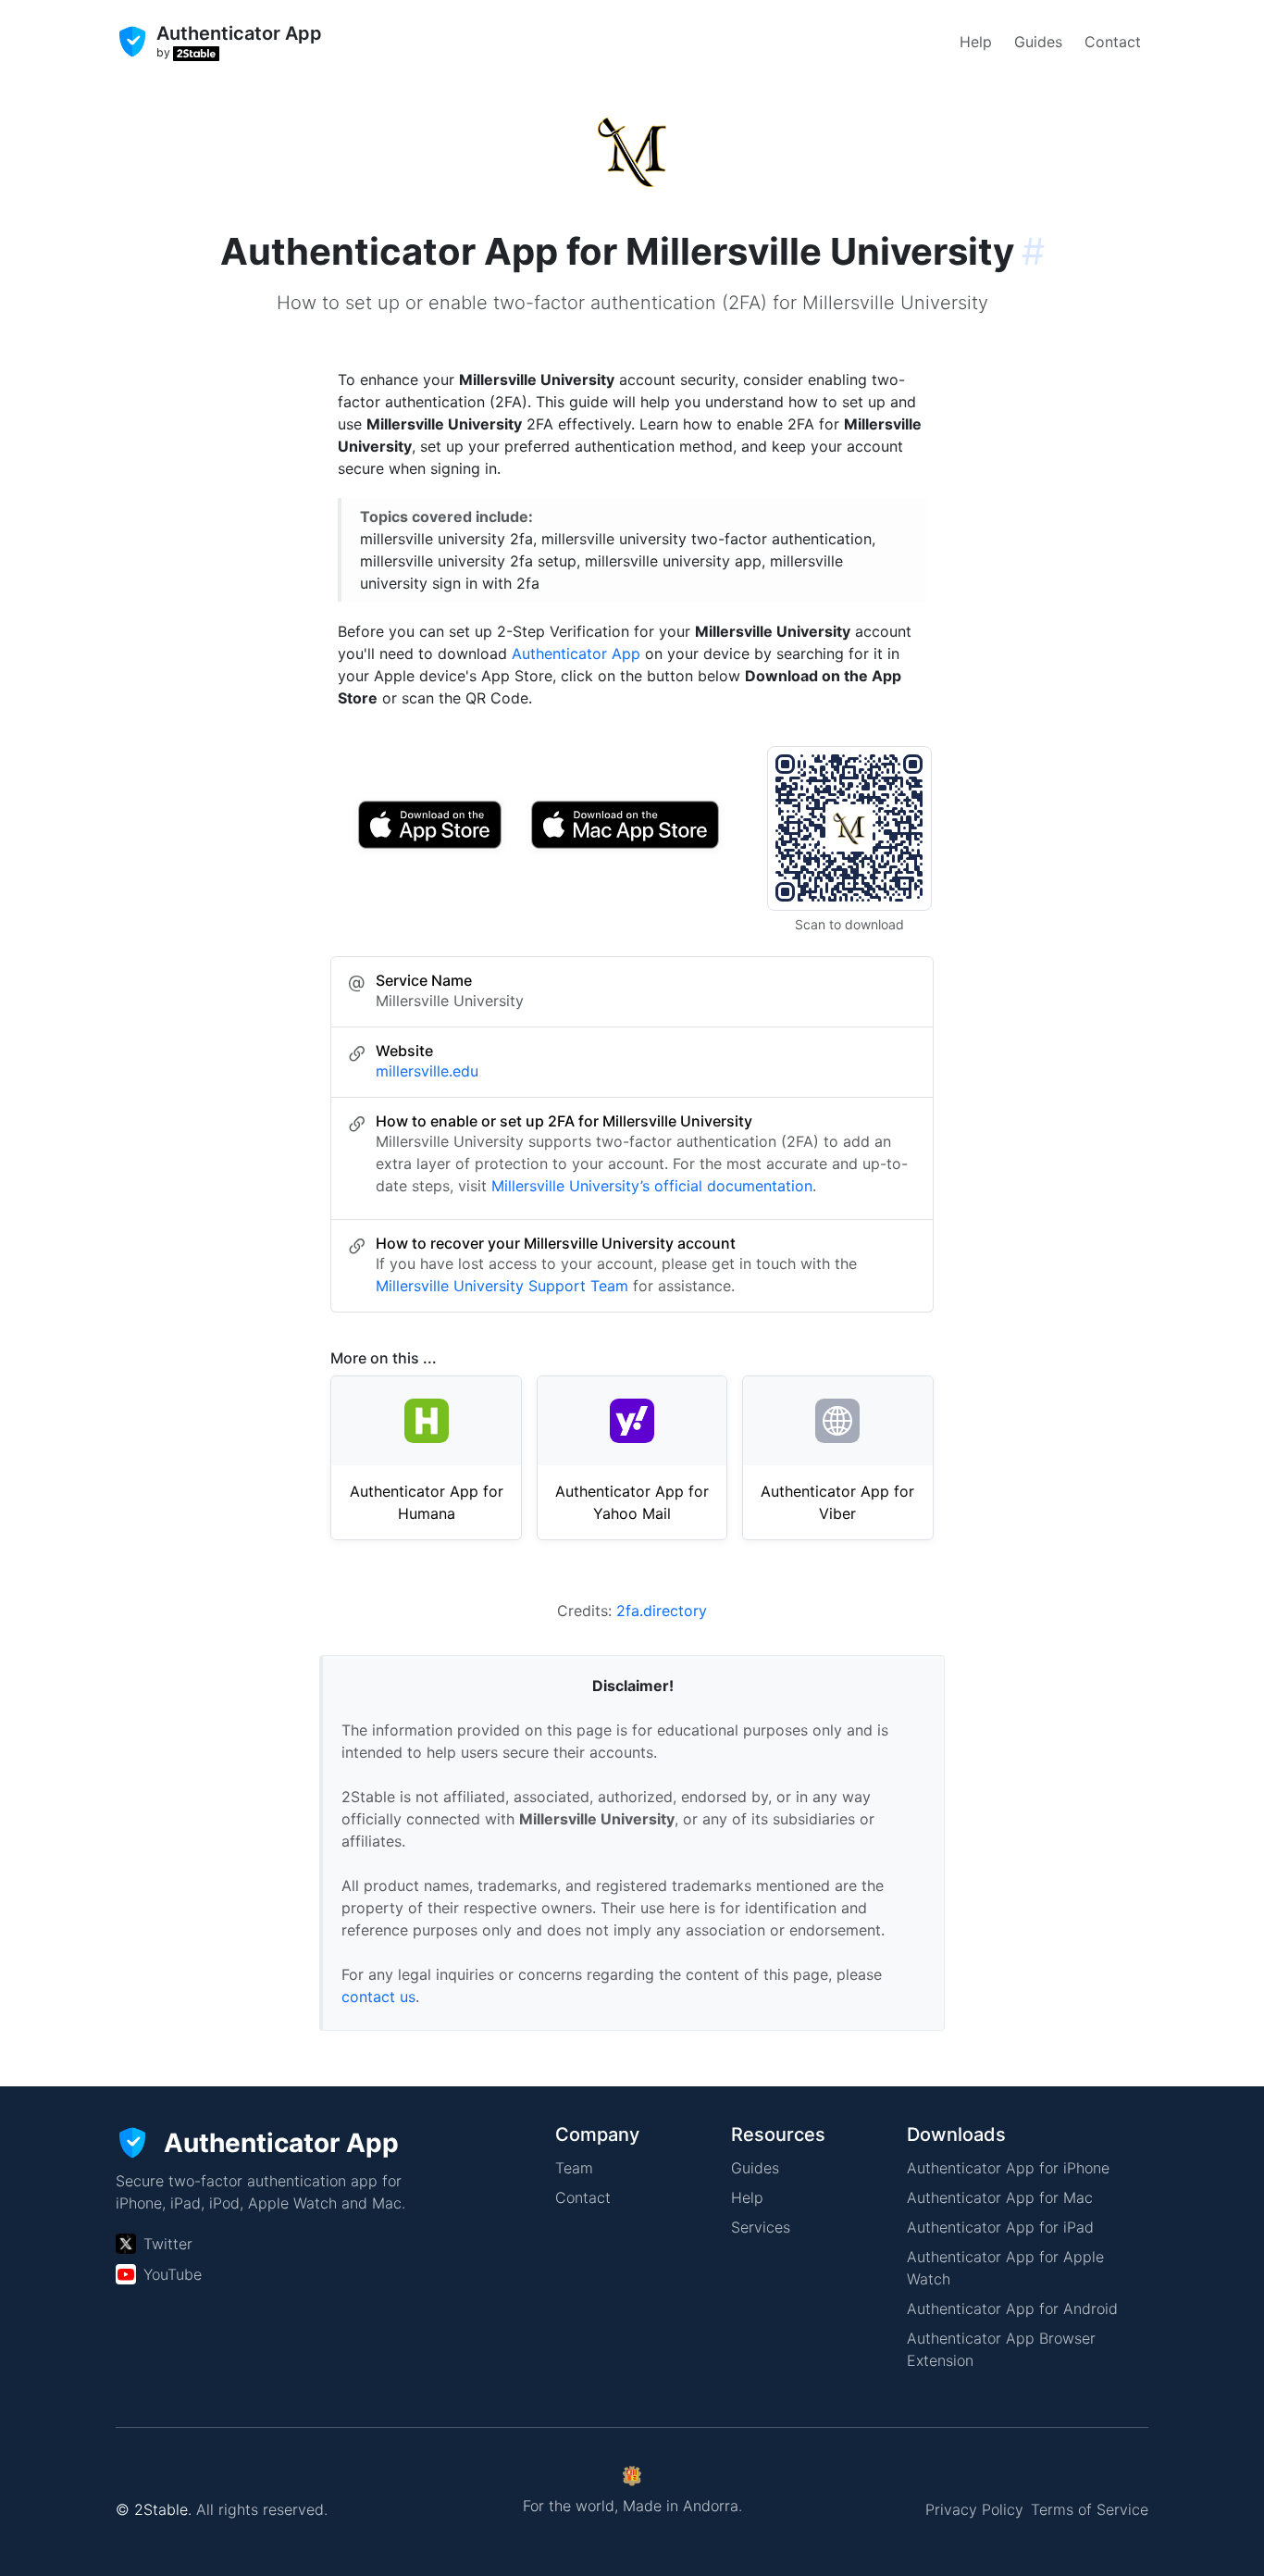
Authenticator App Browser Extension (1001, 2349)
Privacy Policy (974, 2509)
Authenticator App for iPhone (1008, 2168)
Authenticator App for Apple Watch (1005, 2268)
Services (761, 2227)
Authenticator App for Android (1012, 2308)
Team (574, 2168)
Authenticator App (576, 653)
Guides (1038, 42)
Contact (1113, 42)
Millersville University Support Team (502, 1286)
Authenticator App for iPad (1000, 2227)
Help (976, 42)
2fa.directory (662, 1611)
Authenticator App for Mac (1000, 2197)
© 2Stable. (154, 2509)
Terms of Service (1090, 2509)
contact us (378, 1997)
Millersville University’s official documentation (652, 1186)
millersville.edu (427, 1071)
